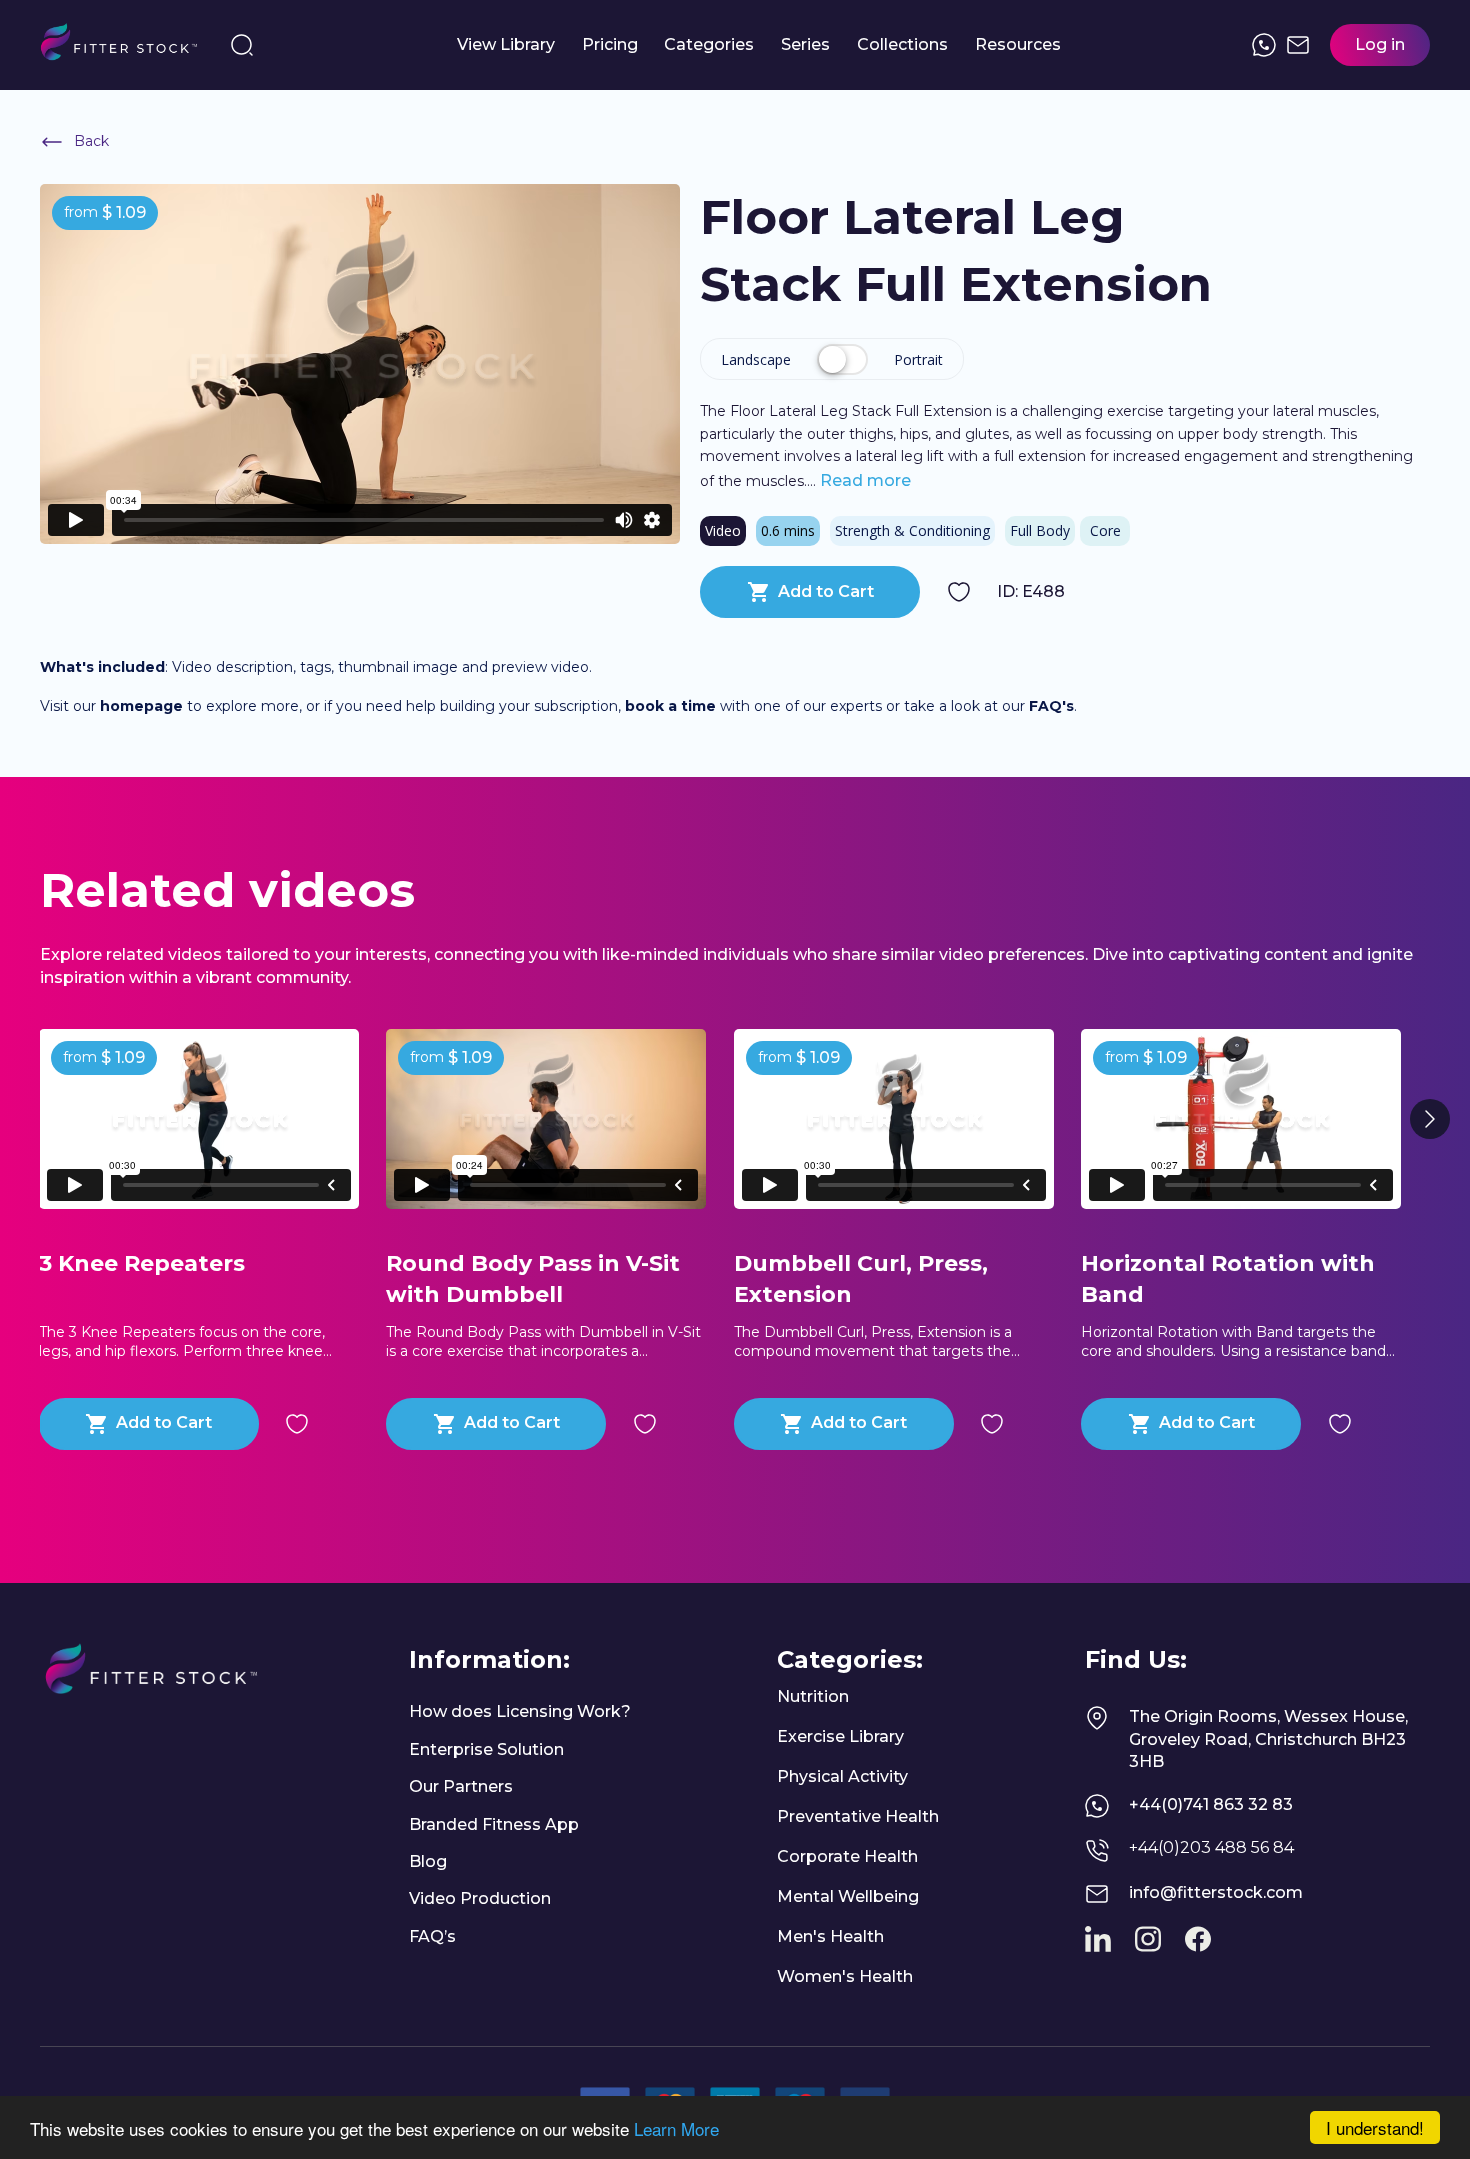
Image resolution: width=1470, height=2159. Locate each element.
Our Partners (461, 1786)
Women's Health (845, 1976)
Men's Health (830, 1936)
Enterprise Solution (486, 1749)
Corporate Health (847, 1856)
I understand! (1375, 2127)
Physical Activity (842, 1776)
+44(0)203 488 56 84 (1211, 1847)
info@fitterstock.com (1216, 1892)
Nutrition (813, 1696)
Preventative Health (858, 1816)
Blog (428, 1861)
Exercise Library (840, 1736)
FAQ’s (432, 1936)
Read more (863, 480)
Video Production (480, 1898)
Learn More (676, 2128)
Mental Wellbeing (848, 1896)
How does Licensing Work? (520, 1711)
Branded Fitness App (494, 1824)
